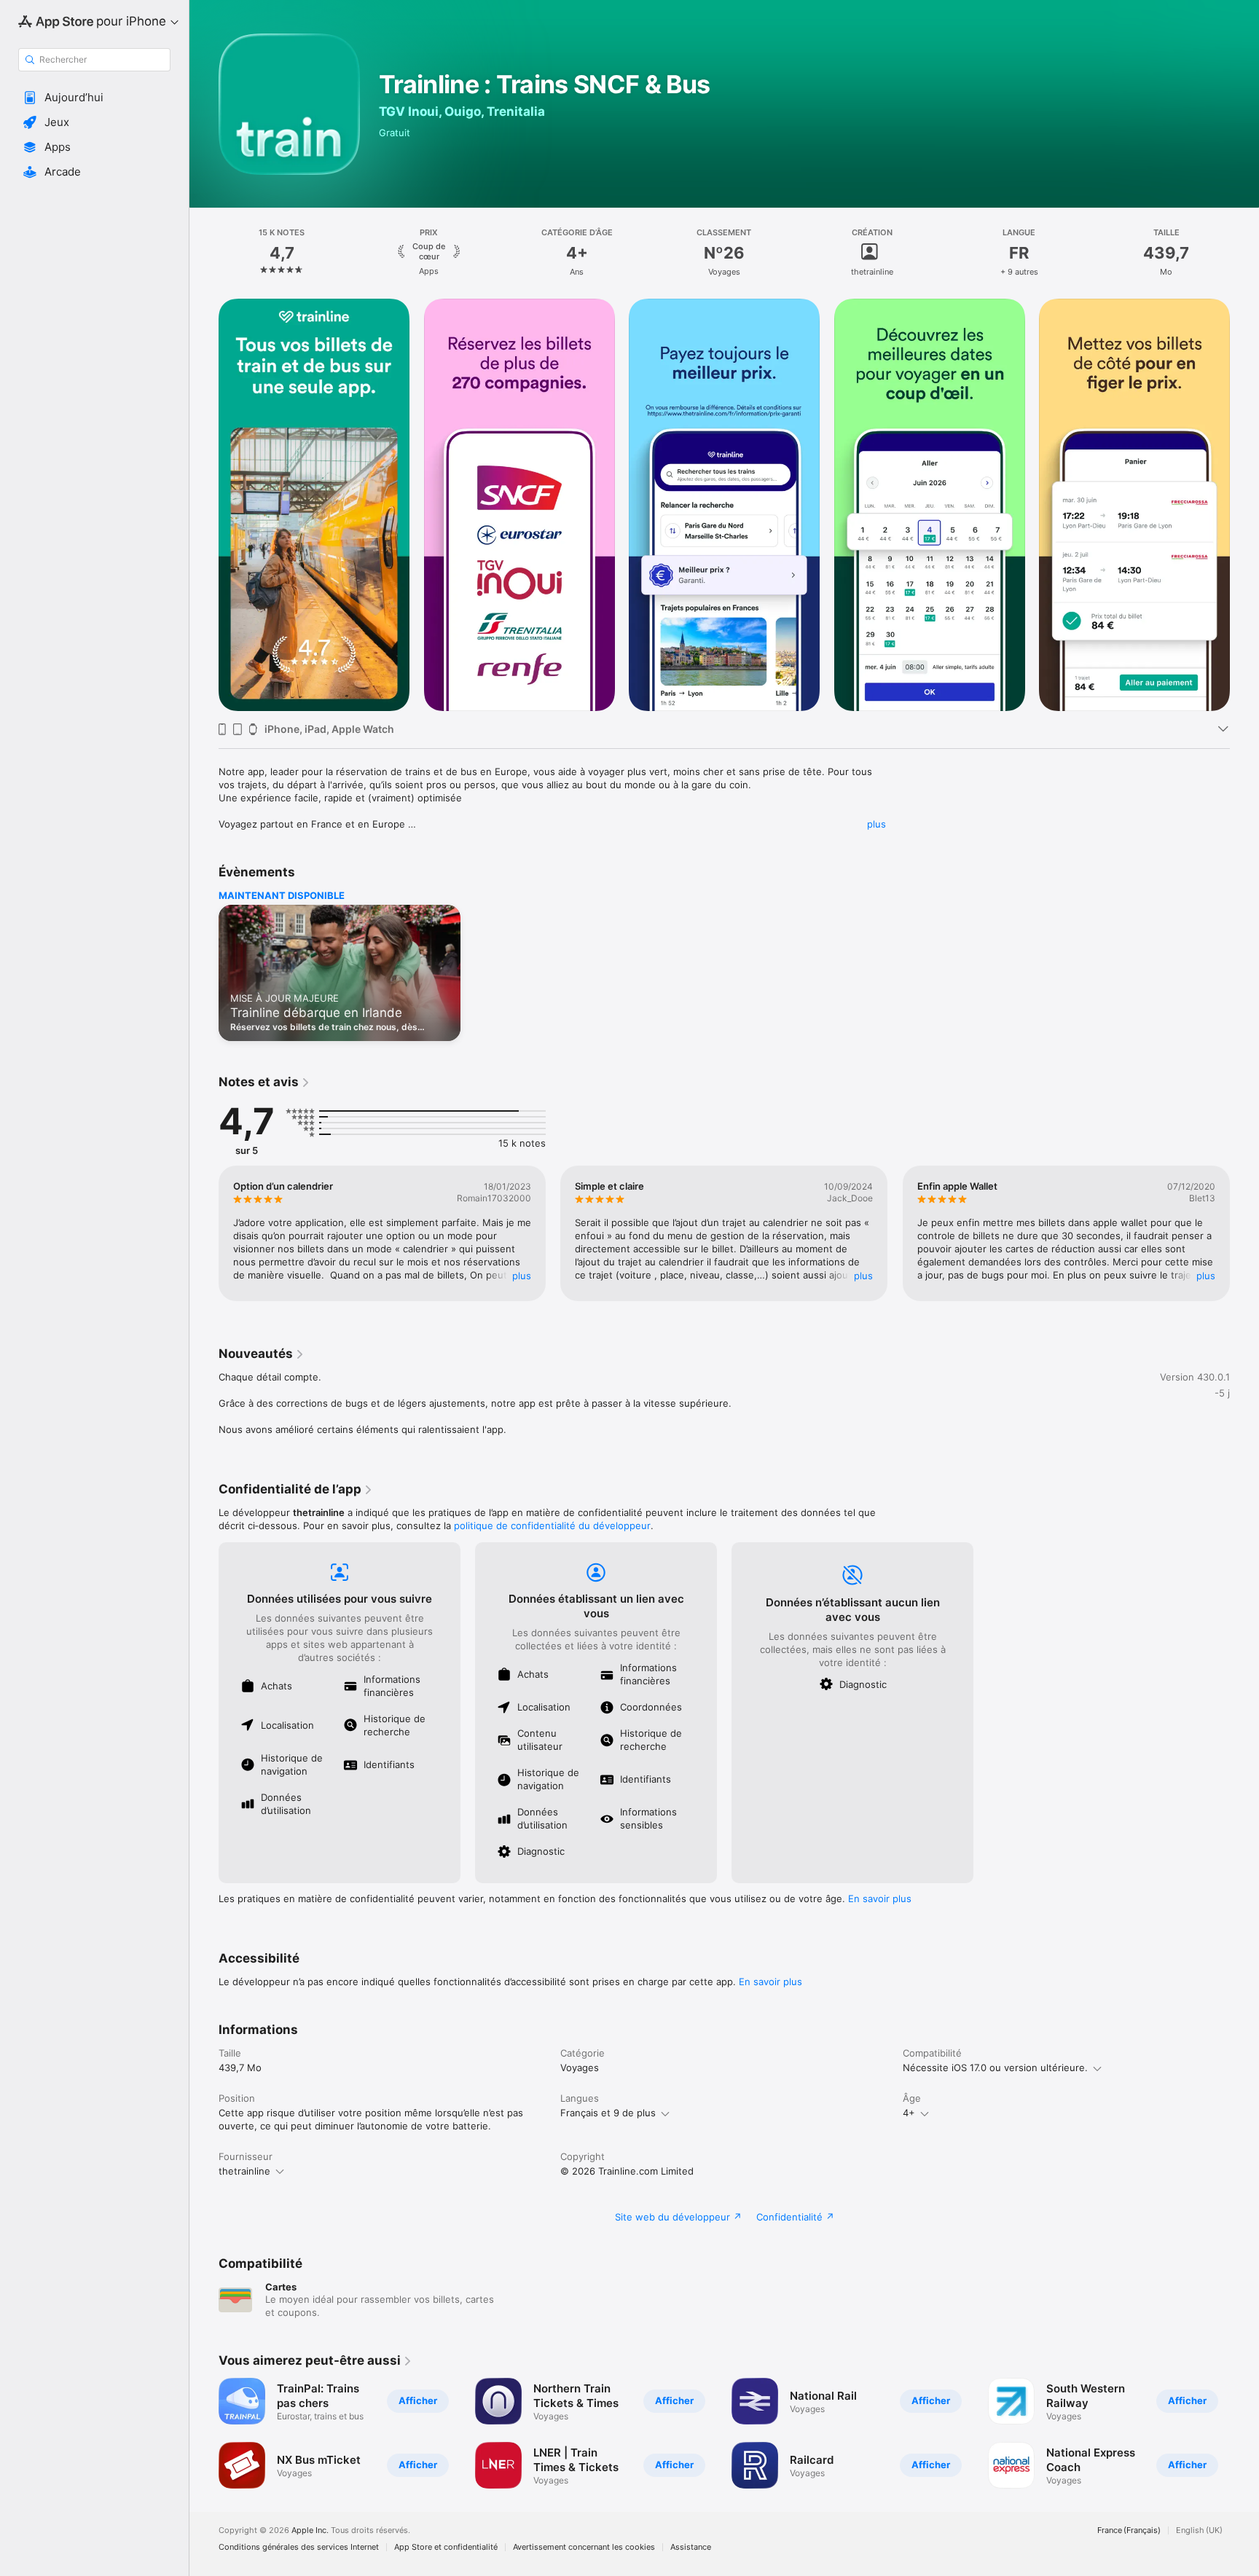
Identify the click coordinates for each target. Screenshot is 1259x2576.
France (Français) (1129, 2530)
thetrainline (244, 2171)
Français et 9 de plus (608, 2113)
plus (876, 824)
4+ (909, 2113)
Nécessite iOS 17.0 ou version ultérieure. (995, 2068)
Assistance (691, 2547)
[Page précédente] (204, 505)
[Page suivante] (1244, 505)
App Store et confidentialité (446, 2547)
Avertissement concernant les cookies (584, 2547)
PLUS (522, 1276)
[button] (94, 98)
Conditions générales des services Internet (299, 2547)
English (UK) (1199, 2530)
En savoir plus (880, 1898)
